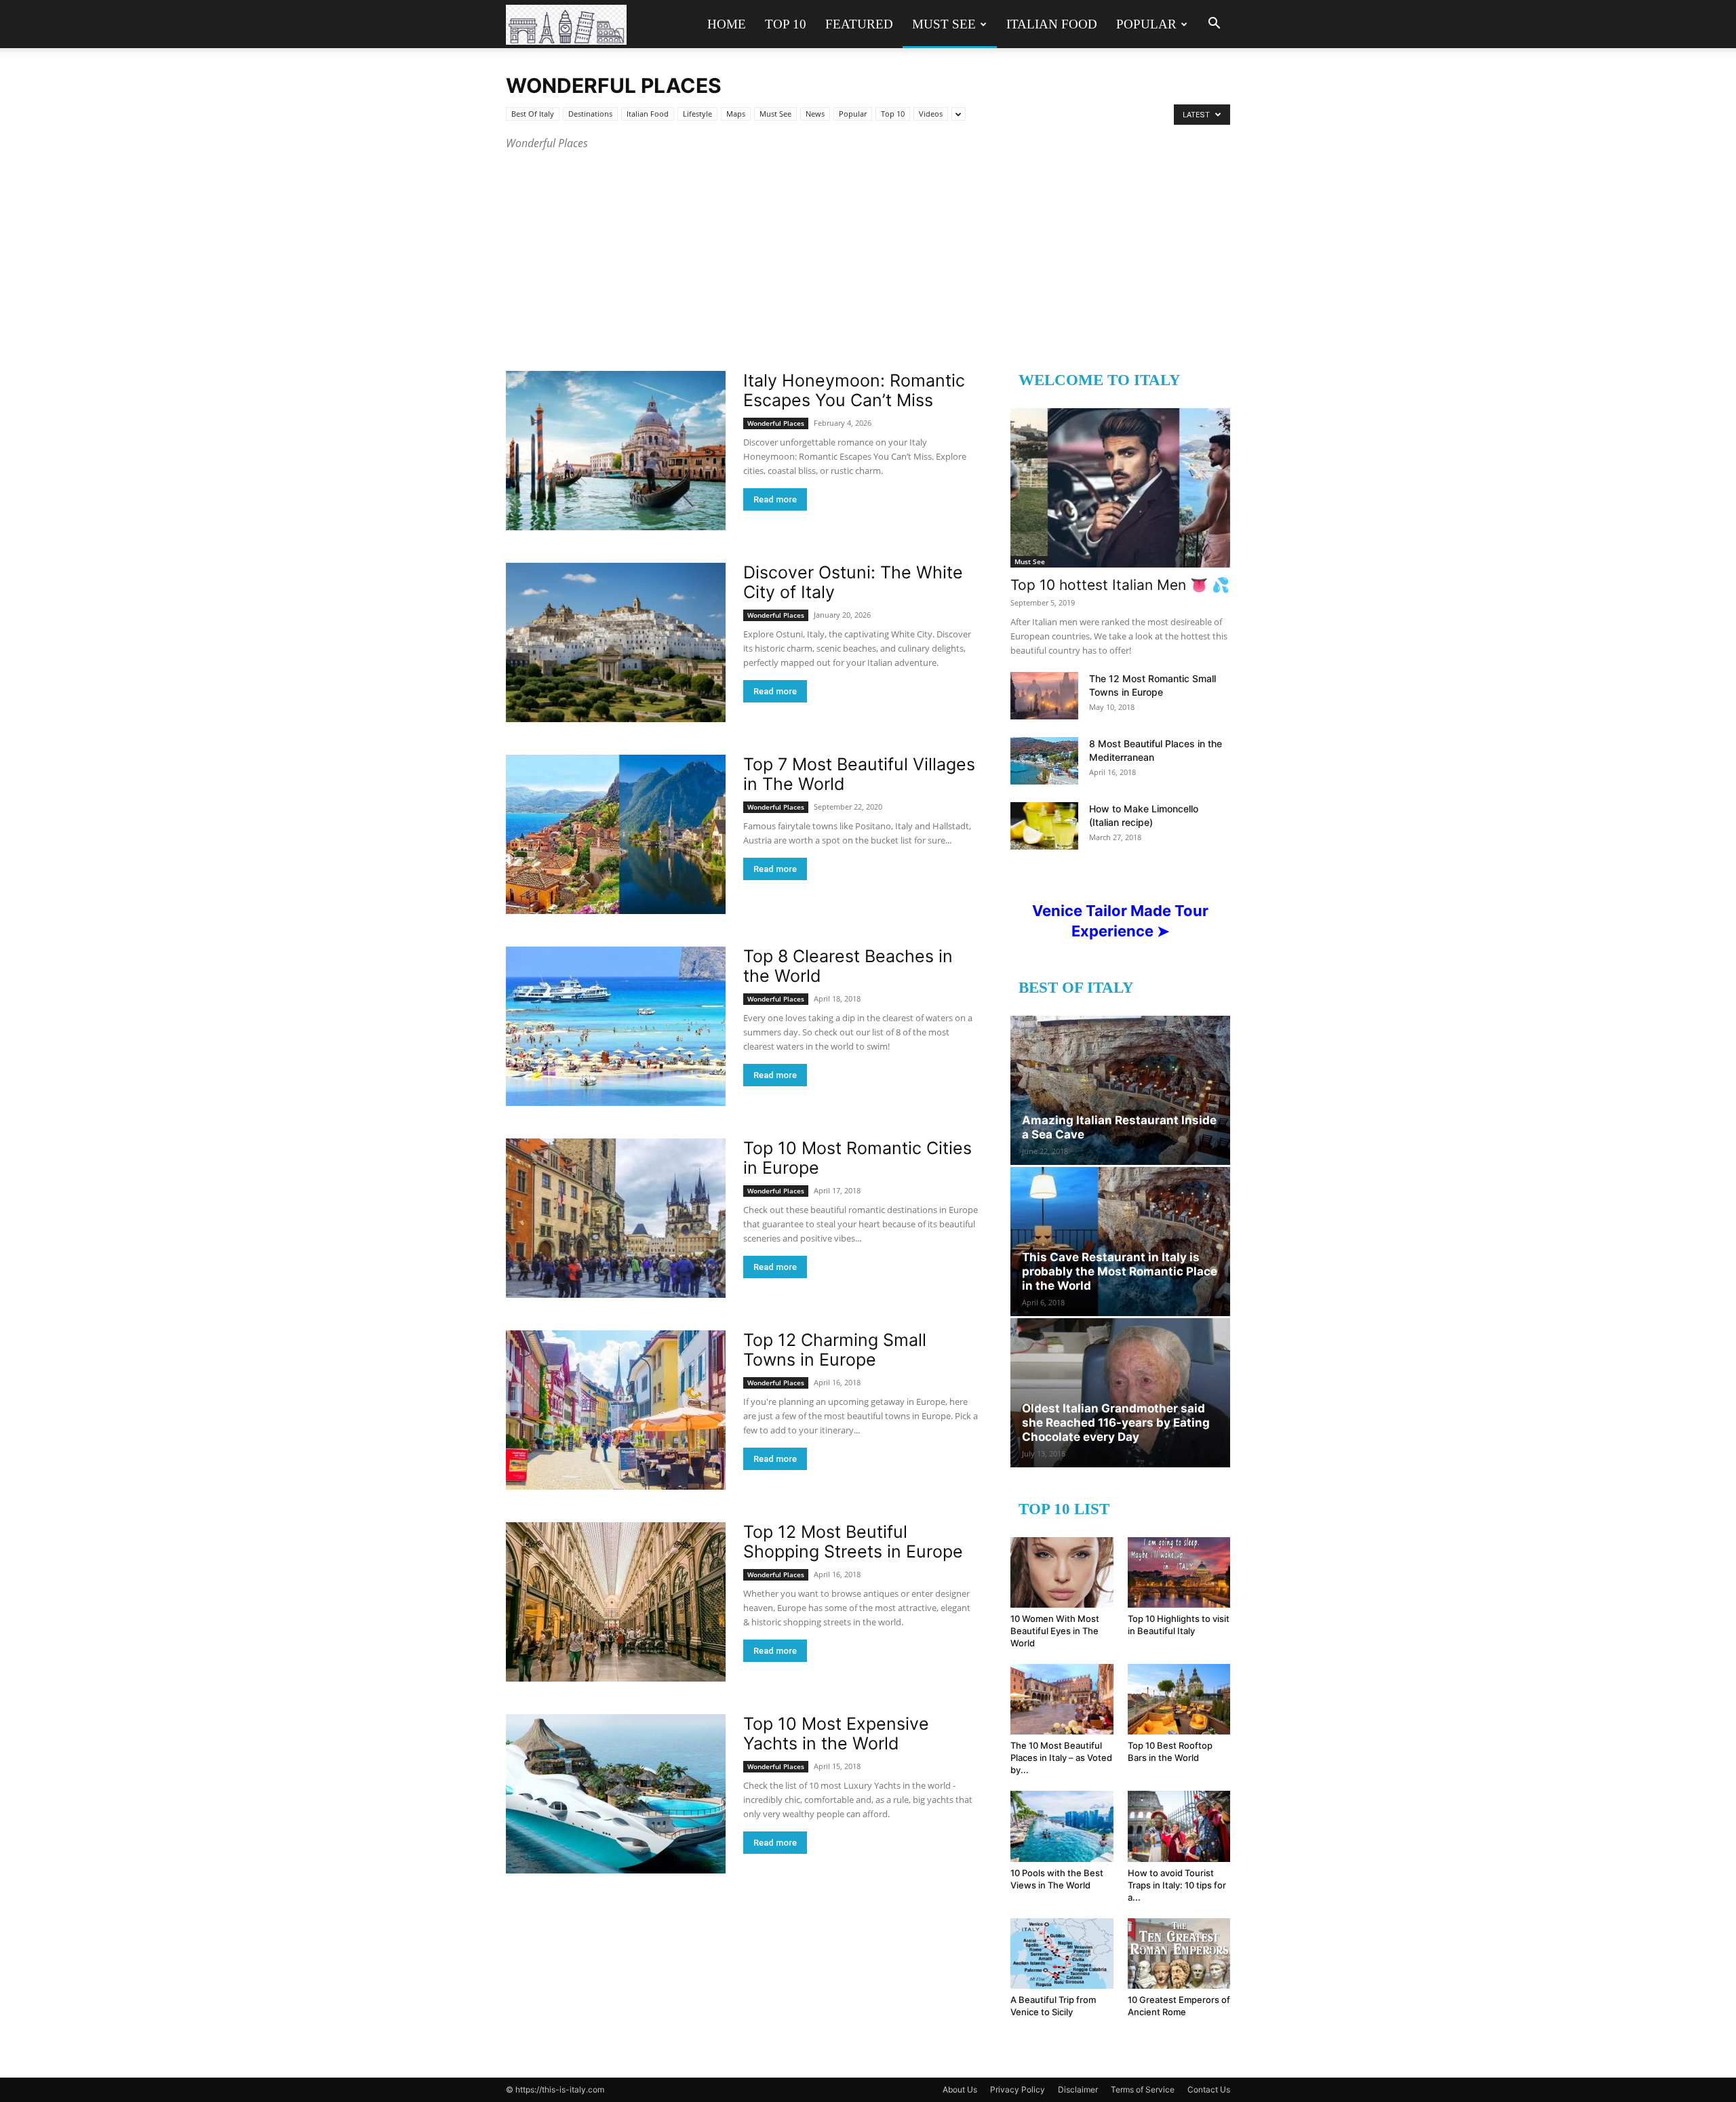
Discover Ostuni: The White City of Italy (853, 582)
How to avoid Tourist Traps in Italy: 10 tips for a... (1177, 1885)
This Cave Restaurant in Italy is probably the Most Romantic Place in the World (1120, 1271)
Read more (775, 499)
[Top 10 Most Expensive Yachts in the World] (616, 1794)
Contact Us (1209, 2089)
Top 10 (786, 24)
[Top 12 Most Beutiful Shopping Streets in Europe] (616, 1602)
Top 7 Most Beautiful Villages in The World (859, 774)
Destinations (590, 114)
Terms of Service (1143, 2089)
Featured (859, 24)
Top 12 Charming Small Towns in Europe (835, 1350)
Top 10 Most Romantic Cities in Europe (857, 1158)
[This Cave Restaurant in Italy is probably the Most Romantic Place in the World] (1120, 1242)
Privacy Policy (1018, 2089)
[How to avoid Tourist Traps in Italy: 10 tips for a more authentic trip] (1179, 1826)
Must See (944, 24)
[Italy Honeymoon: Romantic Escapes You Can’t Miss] (616, 451)
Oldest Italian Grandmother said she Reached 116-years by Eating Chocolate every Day (1116, 1423)
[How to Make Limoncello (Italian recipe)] (1044, 826)
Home (727, 24)
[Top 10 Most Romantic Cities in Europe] (616, 1218)
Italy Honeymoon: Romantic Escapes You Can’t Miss (854, 390)
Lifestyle (697, 114)
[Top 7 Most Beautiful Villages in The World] (616, 834)
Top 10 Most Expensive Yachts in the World (836, 1733)
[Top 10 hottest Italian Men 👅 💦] (1120, 488)
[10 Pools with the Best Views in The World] (1062, 1826)
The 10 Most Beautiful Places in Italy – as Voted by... (1061, 1758)
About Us (960, 2089)
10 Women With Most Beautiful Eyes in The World (1055, 1631)
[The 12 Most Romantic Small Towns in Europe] (1044, 696)
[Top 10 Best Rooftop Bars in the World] (1179, 1699)
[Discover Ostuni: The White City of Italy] (616, 642)
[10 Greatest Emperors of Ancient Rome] (1179, 1954)
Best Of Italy (533, 114)
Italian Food (1052, 24)
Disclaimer (1078, 2089)
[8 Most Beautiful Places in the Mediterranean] (1044, 761)
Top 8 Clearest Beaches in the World (848, 966)
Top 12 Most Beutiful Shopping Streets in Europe (853, 1542)
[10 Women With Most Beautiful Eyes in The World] (1062, 1572)
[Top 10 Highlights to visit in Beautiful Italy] (1179, 1572)
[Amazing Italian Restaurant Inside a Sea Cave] (1120, 1090)
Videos (931, 114)
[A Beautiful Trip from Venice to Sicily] (1062, 1954)
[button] (1214, 25)
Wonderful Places (776, 423)
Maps (736, 114)
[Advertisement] (868, 254)
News (815, 114)
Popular (1146, 24)
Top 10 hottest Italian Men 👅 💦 (1120, 585)
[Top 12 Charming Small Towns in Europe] (616, 1410)
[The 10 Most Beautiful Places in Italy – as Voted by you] (1062, 1699)
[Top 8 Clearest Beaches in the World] (616, 1026)
